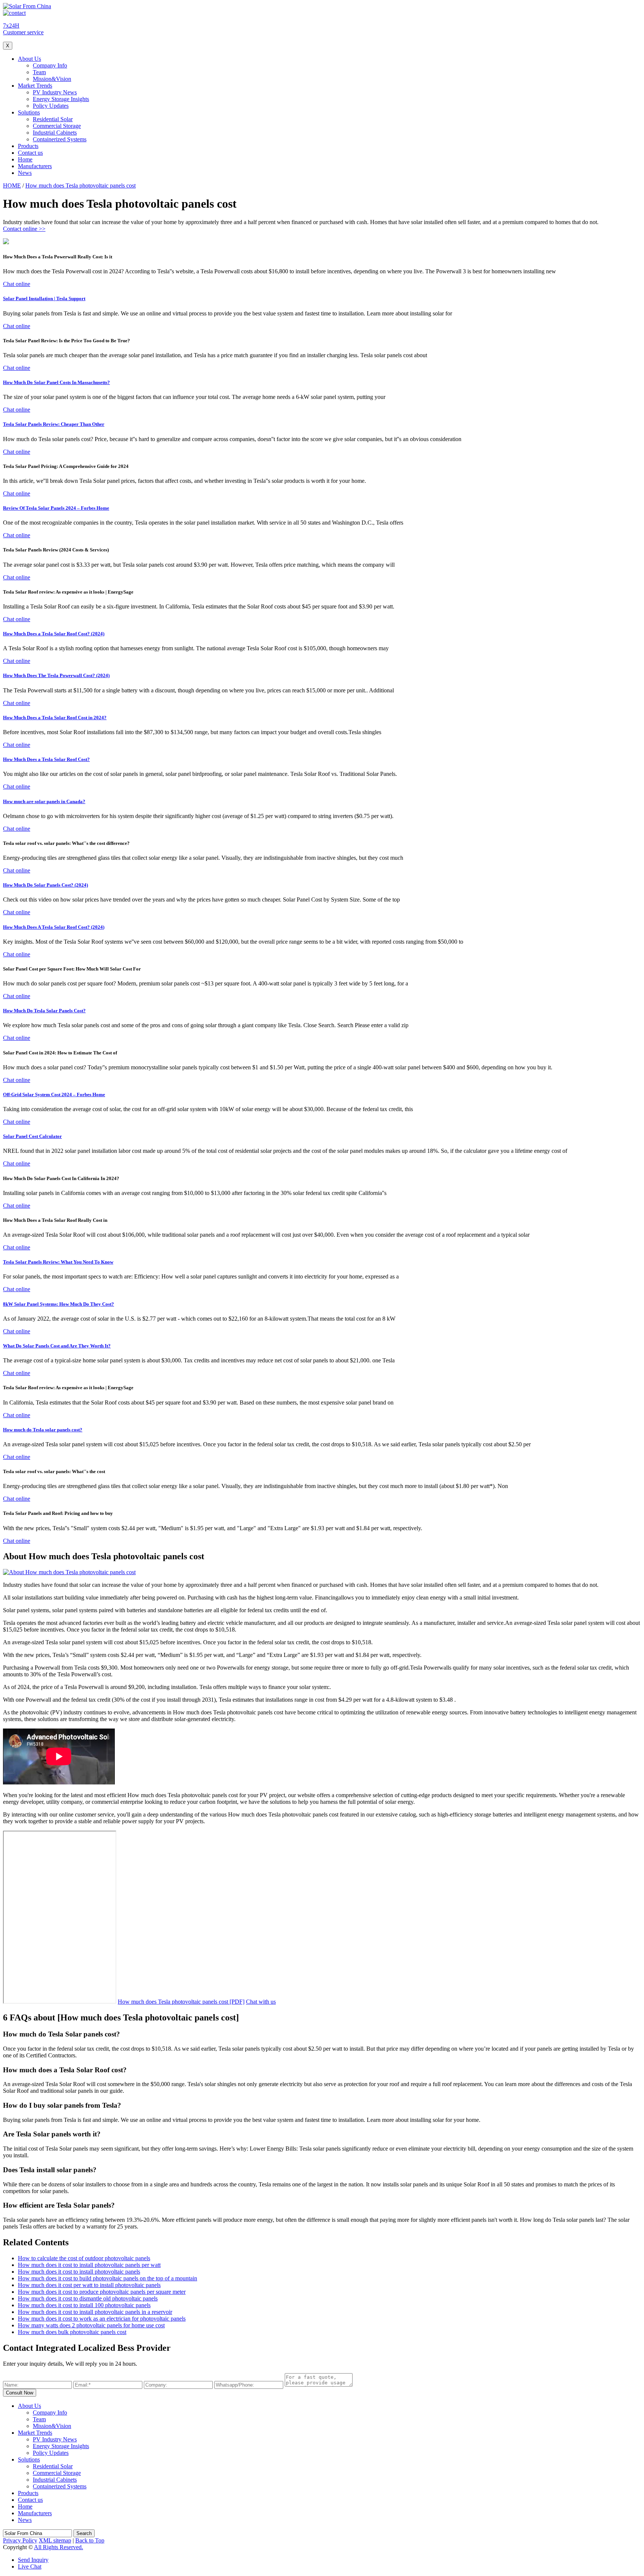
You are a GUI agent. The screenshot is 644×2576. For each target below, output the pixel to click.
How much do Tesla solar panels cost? (43, 1430)
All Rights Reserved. (59, 2547)
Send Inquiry (33, 2560)
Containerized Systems (60, 139)
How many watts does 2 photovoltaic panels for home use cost (91, 2325)
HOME (12, 185)
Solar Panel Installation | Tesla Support (44, 298)
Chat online (17, 284)
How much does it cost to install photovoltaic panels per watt (89, 2265)
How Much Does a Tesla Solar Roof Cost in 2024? (55, 718)
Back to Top (90, 2540)
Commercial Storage (57, 126)
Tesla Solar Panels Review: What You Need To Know (58, 1262)
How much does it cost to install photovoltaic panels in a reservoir (95, 2312)
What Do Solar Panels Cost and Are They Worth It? (57, 1346)
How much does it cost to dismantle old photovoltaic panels (88, 2298)
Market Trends (35, 86)
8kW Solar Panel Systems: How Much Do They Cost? (59, 1304)
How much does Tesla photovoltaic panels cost (80, 185)
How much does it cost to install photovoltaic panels (79, 2272)
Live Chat (30, 2566)
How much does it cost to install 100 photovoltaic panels (84, 2305)
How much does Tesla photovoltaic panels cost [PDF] (181, 2002)
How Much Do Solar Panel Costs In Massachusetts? (56, 382)
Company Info (50, 65)
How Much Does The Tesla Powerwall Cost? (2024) (56, 675)
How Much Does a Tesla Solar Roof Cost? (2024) (54, 634)
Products (28, 146)
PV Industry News (55, 92)
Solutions (29, 112)
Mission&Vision (52, 79)
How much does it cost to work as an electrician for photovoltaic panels (102, 2319)
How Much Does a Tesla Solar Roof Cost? (46, 759)
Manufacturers (35, 166)
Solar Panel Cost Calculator (32, 1136)
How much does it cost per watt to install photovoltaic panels (89, 2285)
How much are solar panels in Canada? (44, 801)
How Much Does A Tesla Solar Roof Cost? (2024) (54, 927)
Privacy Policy (20, 2540)
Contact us (30, 153)
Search (84, 2533)
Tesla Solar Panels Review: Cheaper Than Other (54, 424)
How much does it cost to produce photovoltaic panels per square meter (102, 2292)
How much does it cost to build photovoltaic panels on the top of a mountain (108, 2278)
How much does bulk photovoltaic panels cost (72, 2332)
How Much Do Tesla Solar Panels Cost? (44, 1011)
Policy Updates (51, 106)
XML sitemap (55, 2540)
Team (39, 72)
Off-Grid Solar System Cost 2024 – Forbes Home (54, 1094)
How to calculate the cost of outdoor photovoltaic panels (84, 2258)
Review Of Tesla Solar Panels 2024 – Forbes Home (56, 508)
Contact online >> (24, 229)
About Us (29, 59)
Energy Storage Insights (61, 99)
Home (25, 159)
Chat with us (261, 2002)
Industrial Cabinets (55, 133)
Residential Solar (53, 119)
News (25, 173)
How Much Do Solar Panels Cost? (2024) (45, 885)
